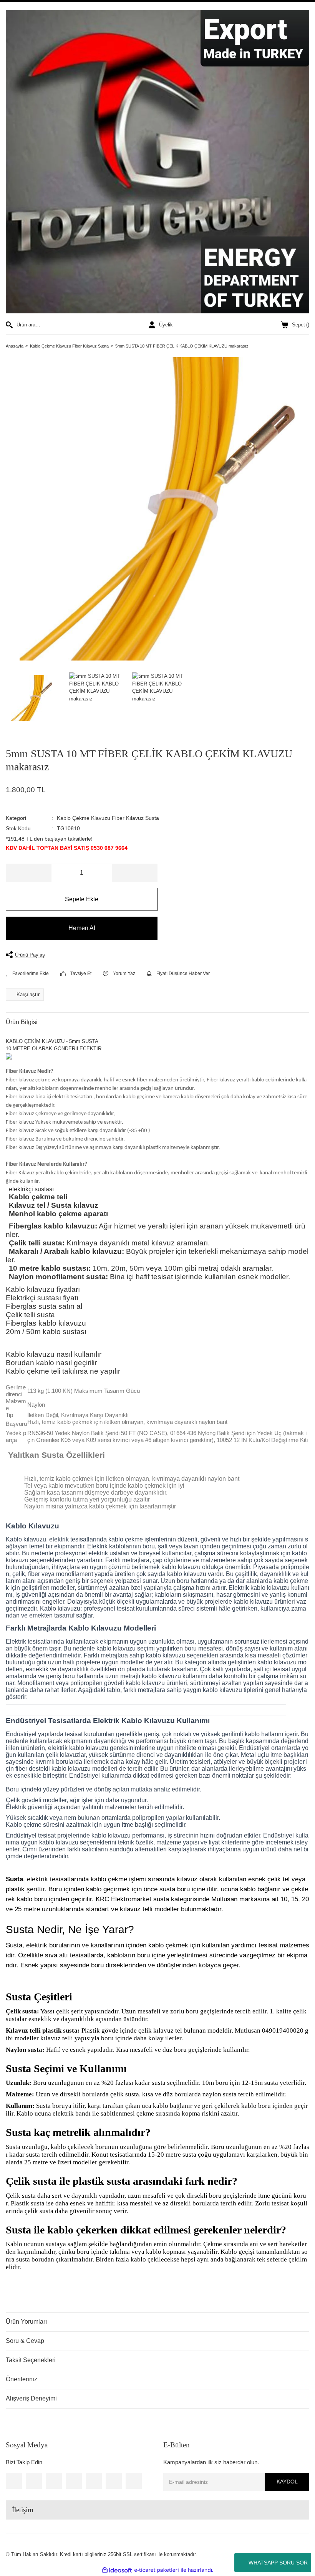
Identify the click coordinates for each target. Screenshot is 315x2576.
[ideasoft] (117, 2570)
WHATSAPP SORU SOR (278, 2563)
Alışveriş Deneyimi (31, 2398)
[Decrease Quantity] (29, 873)
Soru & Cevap (25, 2341)
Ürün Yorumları (26, 2322)
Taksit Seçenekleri (31, 2360)
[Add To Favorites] (27, 973)
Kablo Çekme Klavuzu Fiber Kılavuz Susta (108, 818)
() (301, 325)
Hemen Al (82, 928)
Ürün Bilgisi (22, 1022)
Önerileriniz (22, 2379)
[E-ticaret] (157, 2570)
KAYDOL (287, 2482)
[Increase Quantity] (134, 873)
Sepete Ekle (82, 899)
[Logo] (157, 162)
